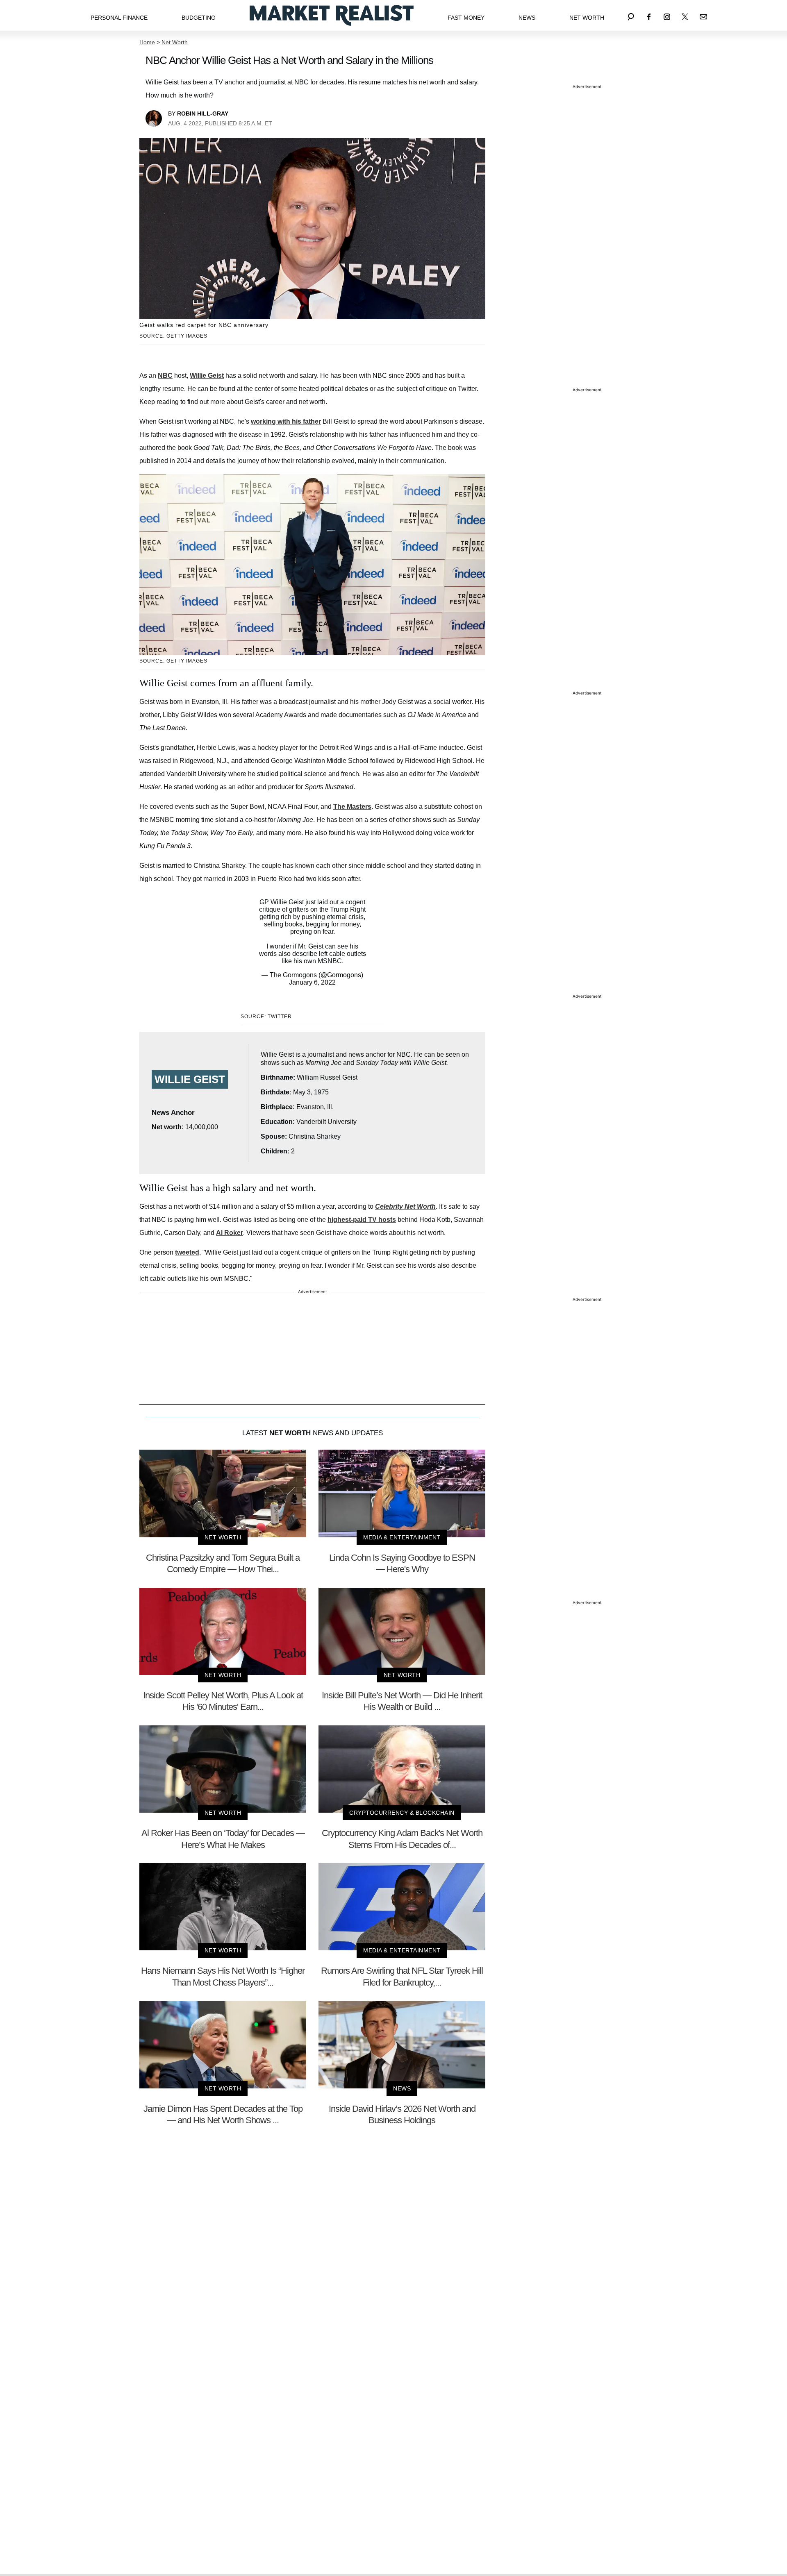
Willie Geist (207, 376)
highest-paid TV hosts (362, 1220)
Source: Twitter (266, 1017)
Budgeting (199, 18)
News (527, 18)
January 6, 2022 (312, 982)
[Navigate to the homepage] (332, 15)
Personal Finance (119, 18)
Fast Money (466, 18)
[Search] (631, 15)
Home (147, 42)
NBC (165, 376)
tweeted (187, 1252)
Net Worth (587, 18)
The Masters (352, 807)
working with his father (286, 421)
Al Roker (230, 1233)
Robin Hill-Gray (203, 113)
